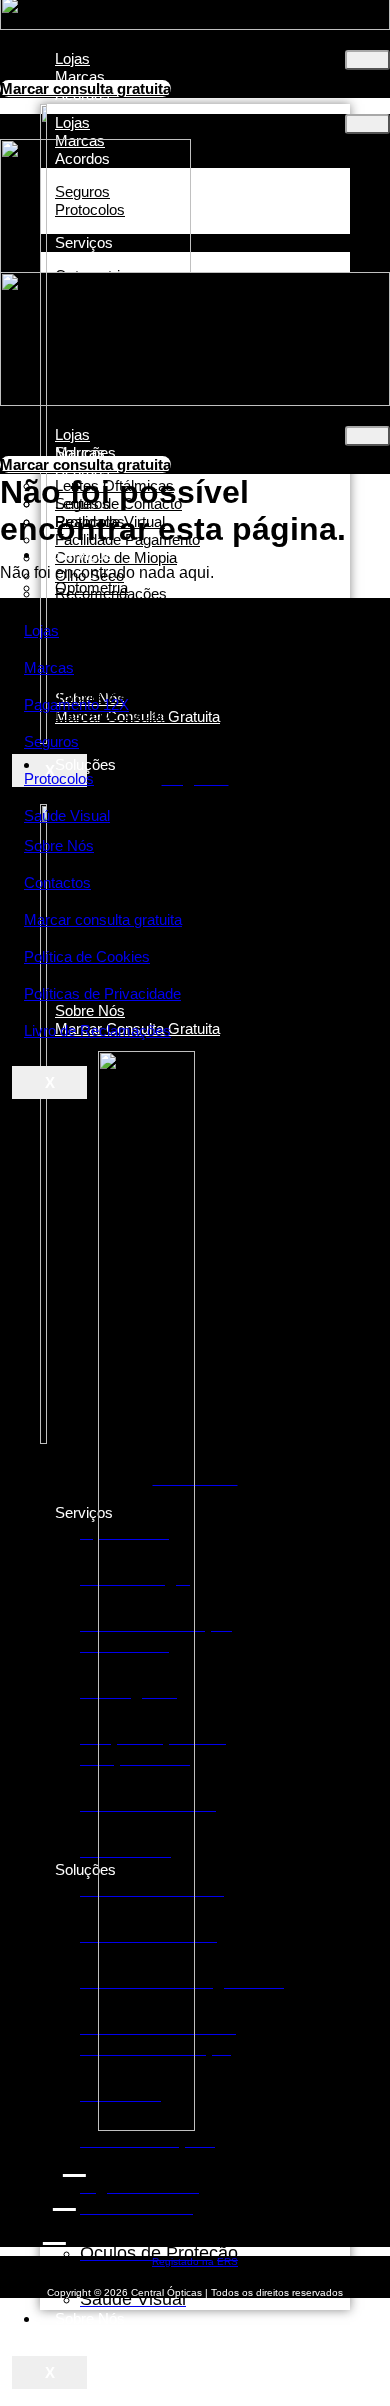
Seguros (51, 741)
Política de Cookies (87, 956)
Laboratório (91, 731)
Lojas (41, 630)
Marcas (49, 667)
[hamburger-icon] (367, 60)
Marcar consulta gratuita (103, 919)
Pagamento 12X (76, 704)
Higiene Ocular (103, 977)
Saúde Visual (67, 815)
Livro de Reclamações (97, 1030)
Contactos (57, 882)
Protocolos (59, 778)
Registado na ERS (195, 2261)
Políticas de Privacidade (102, 993)
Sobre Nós (90, 2318)
